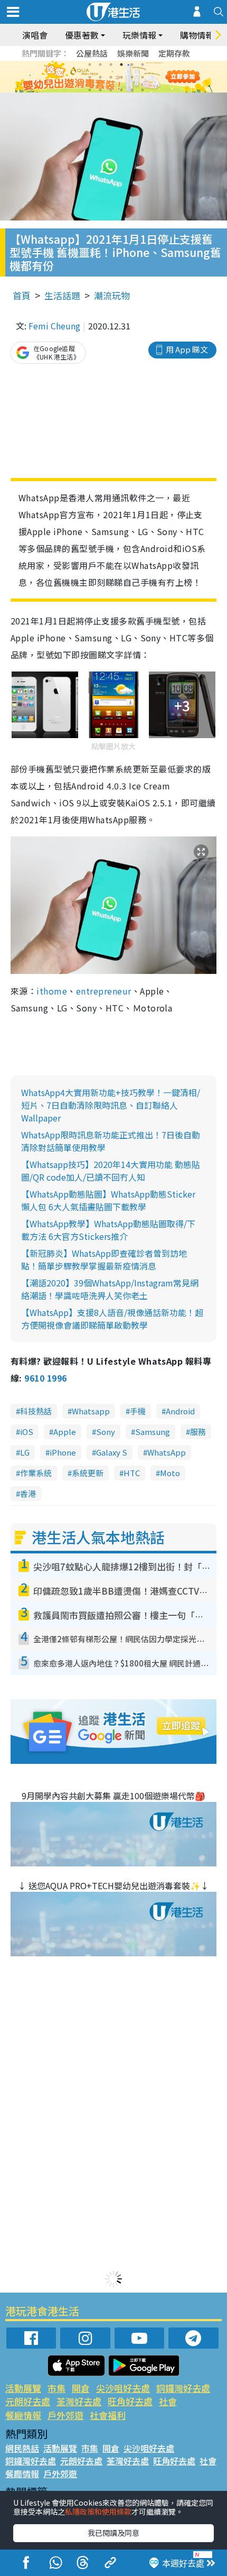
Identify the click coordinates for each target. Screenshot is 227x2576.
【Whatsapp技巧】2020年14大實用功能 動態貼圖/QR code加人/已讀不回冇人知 (111, 1171)
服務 (198, 1432)
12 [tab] (143, 77)
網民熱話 (22, 2448)
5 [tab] (132, 65)
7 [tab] (90, 77)
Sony (106, 1432)
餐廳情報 (23, 2415)
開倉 (81, 2388)
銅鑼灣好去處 (183, 2388)
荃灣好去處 (79, 2401)
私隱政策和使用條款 (98, 2511)
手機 (138, 1411)
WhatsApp (167, 1452)
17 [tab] (132, 90)
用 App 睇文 (187, 349)
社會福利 (108, 2415)
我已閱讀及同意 (113, 2533)
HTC (132, 1473)
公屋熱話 (92, 53)
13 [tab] (90, 90)
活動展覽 (23, 2388)
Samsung (153, 1432)
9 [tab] (111, 77)
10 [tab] (121, 77)
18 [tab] (143, 90)
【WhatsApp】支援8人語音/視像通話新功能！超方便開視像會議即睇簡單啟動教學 (112, 1319)
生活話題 (62, 295)
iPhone (63, 1452)
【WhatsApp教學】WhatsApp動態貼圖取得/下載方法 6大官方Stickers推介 (108, 1230)
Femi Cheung (54, 326)
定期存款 (174, 53)
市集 (56, 2388)
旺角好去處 (130, 2401)
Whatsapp (91, 1411)
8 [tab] (100, 77)
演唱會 (35, 35)
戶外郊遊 (65, 2415)
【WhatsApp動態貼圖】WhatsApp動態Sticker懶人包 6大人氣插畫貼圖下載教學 (108, 1200)
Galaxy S (112, 1452)
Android (180, 1411)
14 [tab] (100, 90)
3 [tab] (111, 65)
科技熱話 (36, 1411)
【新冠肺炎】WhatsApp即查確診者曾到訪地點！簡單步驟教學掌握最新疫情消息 (104, 1259)
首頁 (22, 295)
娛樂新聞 (133, 53)
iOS (27, 1432)
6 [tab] (143, 65)
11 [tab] (132, 77)
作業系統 (36, 1473)
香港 (28, 1493)
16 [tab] (121, 90)
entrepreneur (104, 991)
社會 (168, 2401)
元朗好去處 (28, 2401)
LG (25, 1452)
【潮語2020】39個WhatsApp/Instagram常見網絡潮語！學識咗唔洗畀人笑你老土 (110, 1289)
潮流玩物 (112, 295)
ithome (52, 991)
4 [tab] (121, 65)
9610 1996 (45, 1378)
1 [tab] (90, 65)
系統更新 (88, 1473)
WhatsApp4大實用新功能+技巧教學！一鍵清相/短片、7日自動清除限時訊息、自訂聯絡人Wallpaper (111, 1105)
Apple (65, 1432)
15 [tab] (111, 90)
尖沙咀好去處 (123, 2388)
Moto (170, 1473)
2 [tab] (100, 65)
